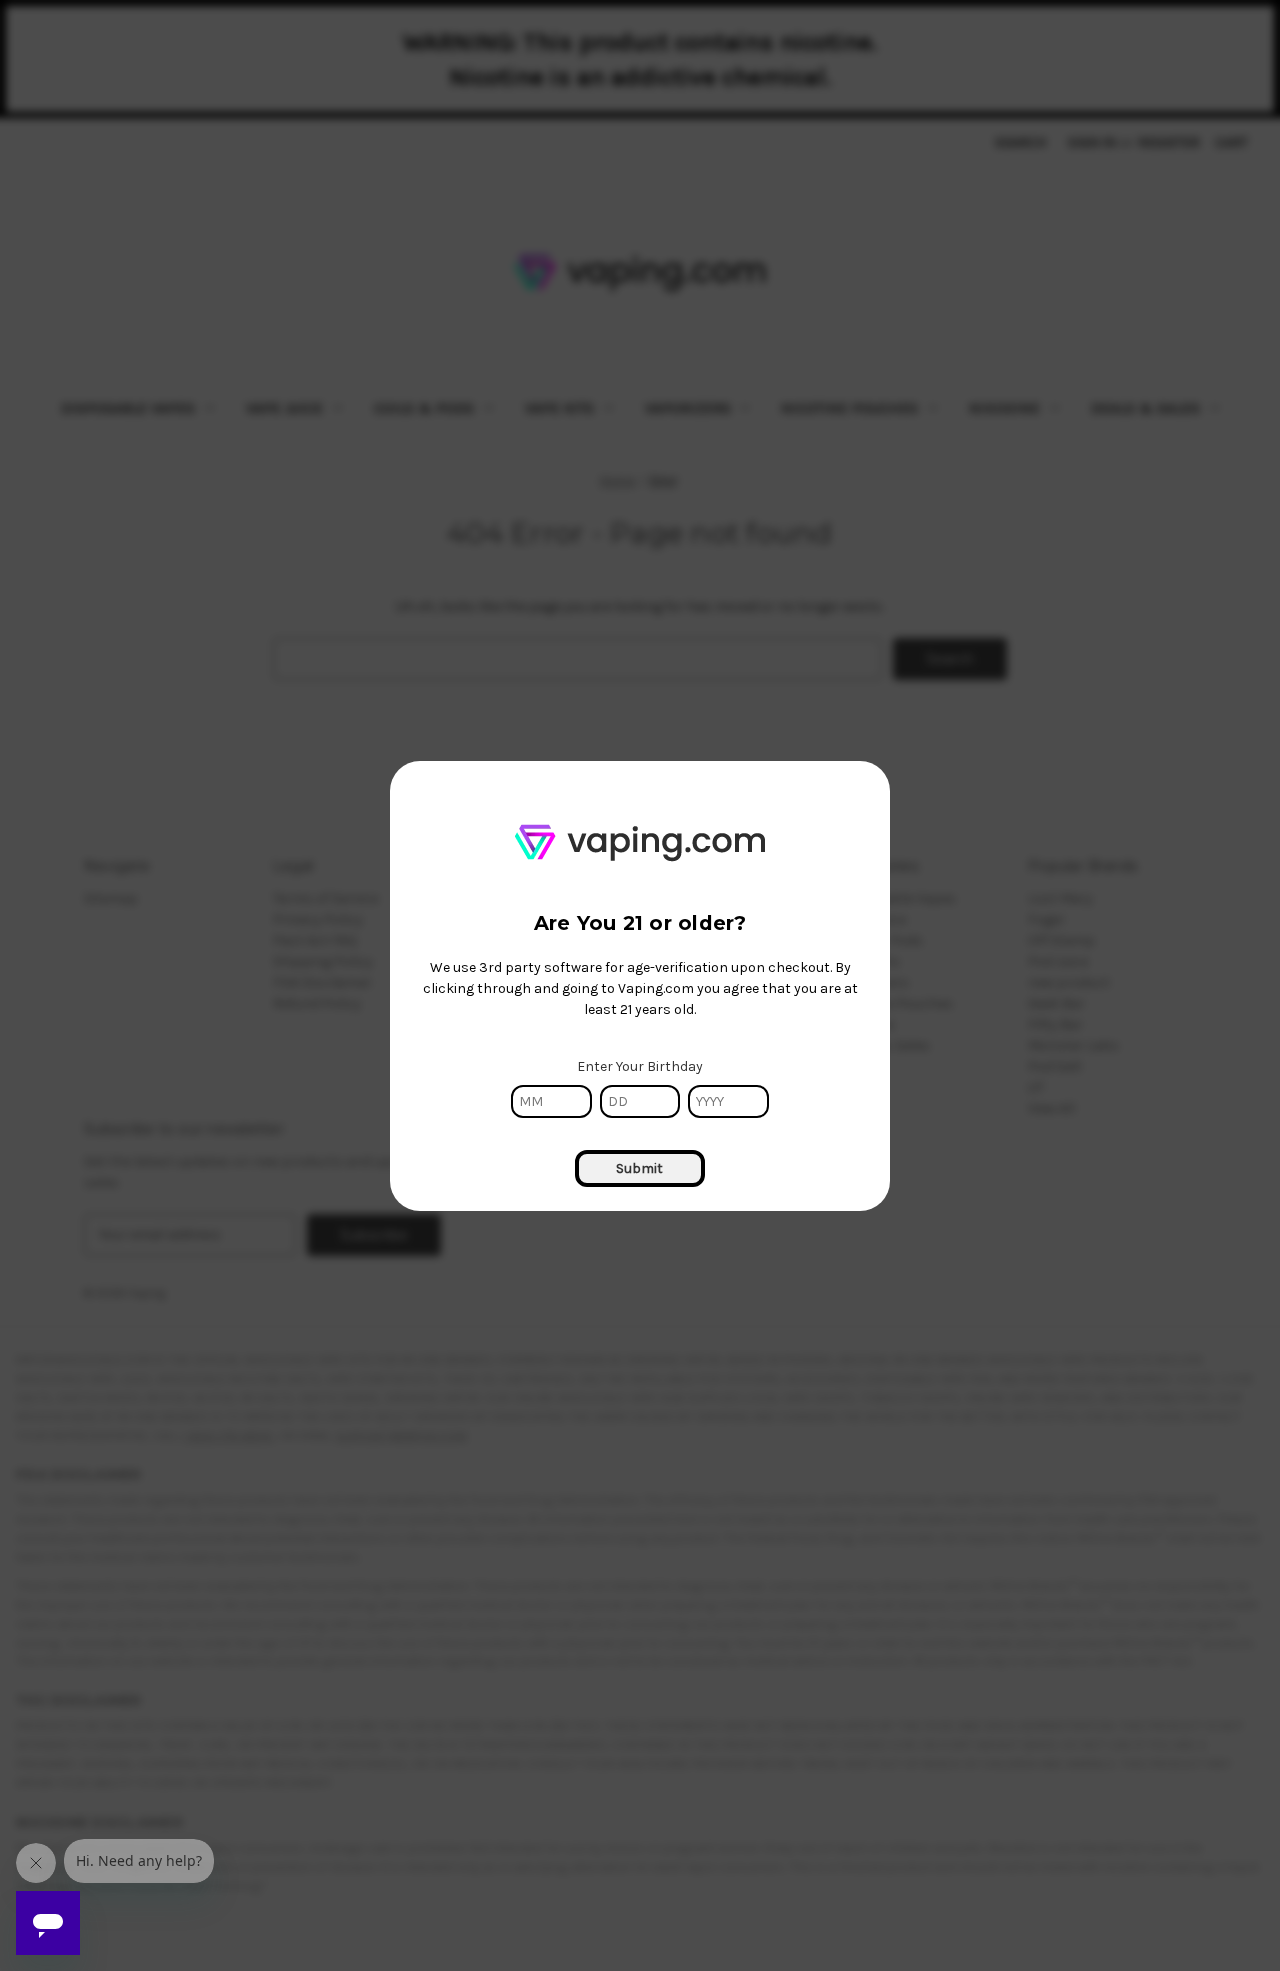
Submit (639, 1168)
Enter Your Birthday (640, 1066)
